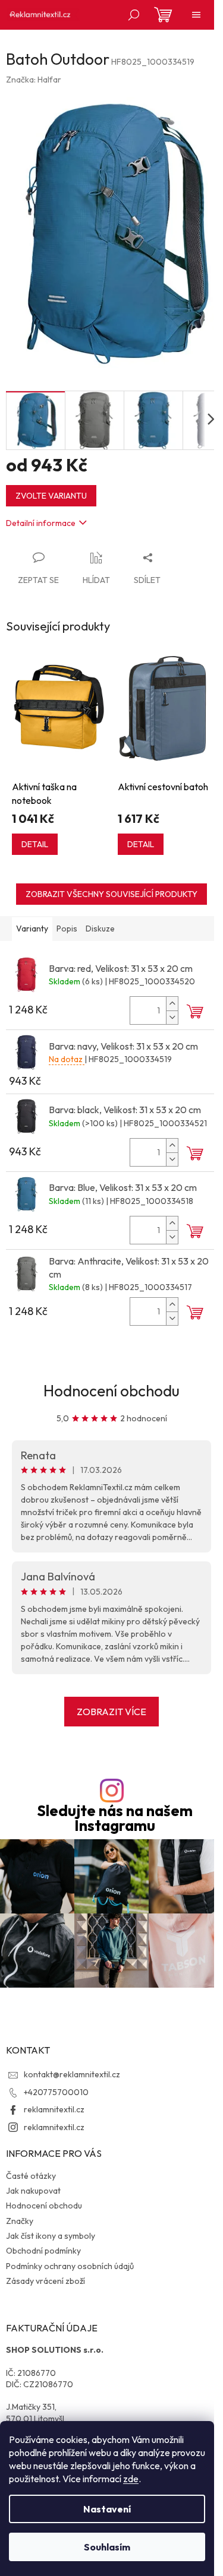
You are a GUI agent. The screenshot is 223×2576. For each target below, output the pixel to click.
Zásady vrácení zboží (45, 2281)
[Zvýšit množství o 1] (172, 1004)
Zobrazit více (111, 1712)
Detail (35, 844)
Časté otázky (31, 2176)
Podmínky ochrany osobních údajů (70, 2266)
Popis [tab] (67, 929)
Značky (20, 2221)
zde (131, 2479)
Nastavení (107, 2509)
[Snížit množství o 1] (172, 1017)
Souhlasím (107, 2547)
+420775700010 (56, 2092)
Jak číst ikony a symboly (51, 2236)
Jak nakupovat (33, 2191)
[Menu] (196, 15)
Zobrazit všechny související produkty (111, 894)
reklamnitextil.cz (54, 2109)
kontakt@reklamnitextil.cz (72, 2074)
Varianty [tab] (32, 929)
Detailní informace (41, 523)
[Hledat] (134, 15)
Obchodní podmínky (43, 2251)
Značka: (34, 80)
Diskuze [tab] (100, 929)
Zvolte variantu (51, 496)
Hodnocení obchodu (111, 1391)
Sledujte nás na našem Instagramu (115, 1818)
